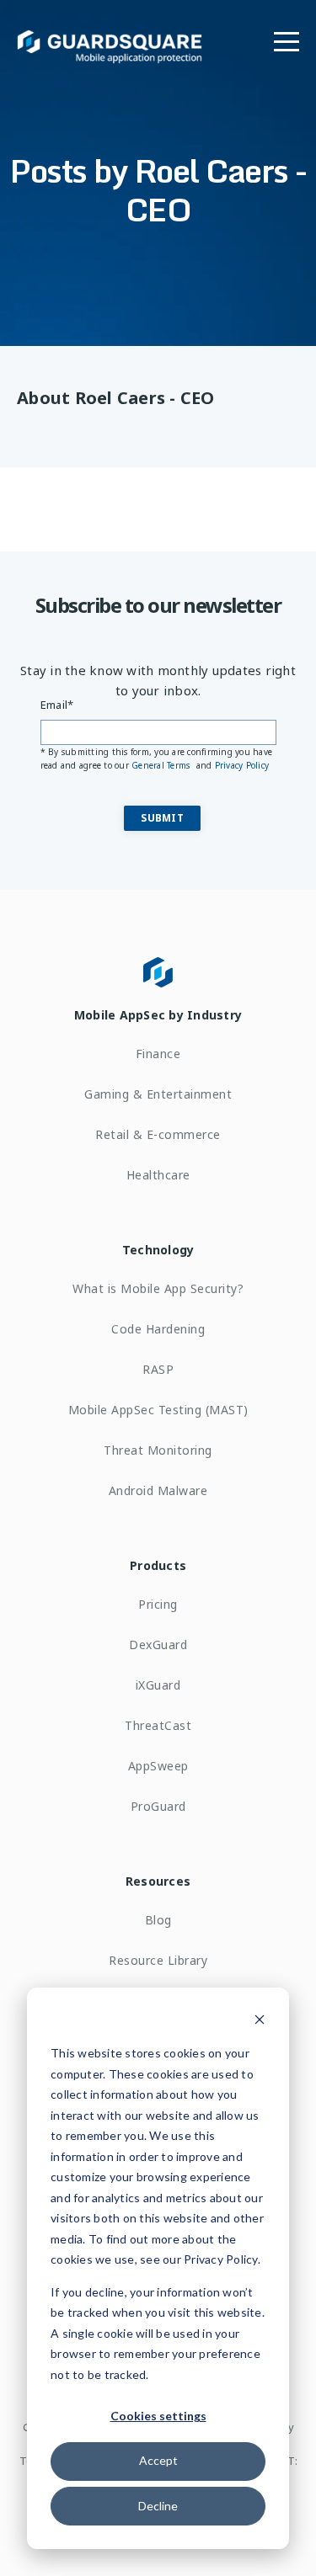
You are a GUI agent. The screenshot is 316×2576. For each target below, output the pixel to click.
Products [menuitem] (158, 1565)
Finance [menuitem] (158, 1054)
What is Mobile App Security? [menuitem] (158, 1288)
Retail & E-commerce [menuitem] (158, 1134)
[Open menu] (287, 38)
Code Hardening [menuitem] (158, 1329)
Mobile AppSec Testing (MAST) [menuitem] (158, 1410)
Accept (158, 2460)
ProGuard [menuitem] (158, 1806)
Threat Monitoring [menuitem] (158, 1450)
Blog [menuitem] (158, 1920)
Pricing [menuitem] (158, 1604)
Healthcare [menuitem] (158, 1175)
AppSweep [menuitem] (158, 1766)
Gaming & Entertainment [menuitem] (158, 1094)
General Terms (162, 765)
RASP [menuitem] (158, 1369)
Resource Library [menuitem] (158, 1960)
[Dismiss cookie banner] (260, 2022)
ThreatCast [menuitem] (158, 1725)
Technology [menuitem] (158, 1250)
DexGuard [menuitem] (158, 1645)
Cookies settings (158, 2416)
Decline (158, 2506)
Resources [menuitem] (158, 1881)
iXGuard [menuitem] (158, 1685)
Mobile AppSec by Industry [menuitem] (158, 1015)
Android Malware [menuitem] (158, 1490)
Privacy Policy (242, 765)
